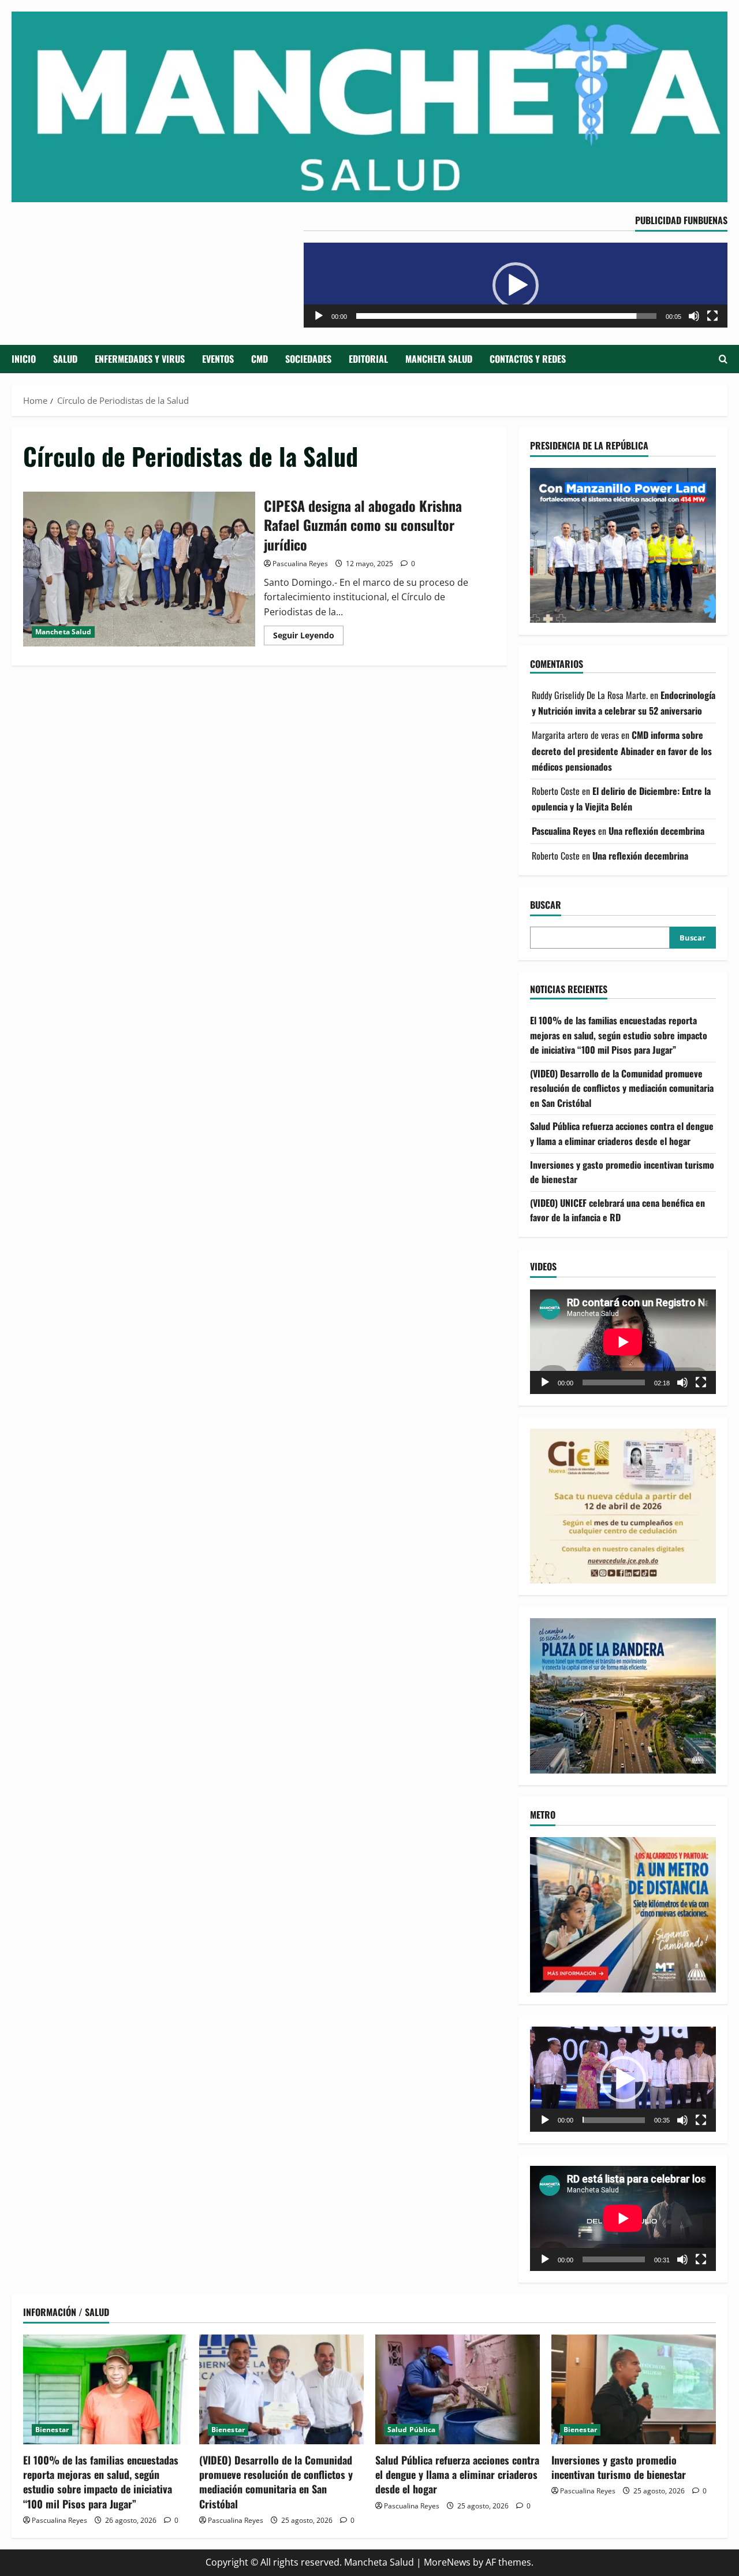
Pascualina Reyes (300, 564)
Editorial (368, 359)
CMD (260, 359)
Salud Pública (411, 2430)
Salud (65, 359)
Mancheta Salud (439, 359)
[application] (516, 285)
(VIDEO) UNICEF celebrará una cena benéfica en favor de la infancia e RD (617, 1210)
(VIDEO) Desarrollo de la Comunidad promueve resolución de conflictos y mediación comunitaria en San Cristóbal (622, 1088)
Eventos (218, 359)
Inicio (24, 359)
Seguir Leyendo (308, 637)
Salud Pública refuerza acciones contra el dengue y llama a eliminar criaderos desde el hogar (622, 1134)
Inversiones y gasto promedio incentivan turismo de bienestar (619, 2467)
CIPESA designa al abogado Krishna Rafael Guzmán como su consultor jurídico (139, 569)
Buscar (546, 905)
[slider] (506, 316)
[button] (516, 285)
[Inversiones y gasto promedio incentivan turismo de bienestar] (634, 2389)
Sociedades (308, 359)
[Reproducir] (319, 316)
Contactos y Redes (528, 359)
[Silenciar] (694, 316)
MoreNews (447, 2562)
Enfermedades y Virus (140, 359)
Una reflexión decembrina (656, 831)
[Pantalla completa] (712, 316)
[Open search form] (723, 359)
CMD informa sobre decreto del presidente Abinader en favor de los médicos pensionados (622, 751)
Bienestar (52, 2430)
